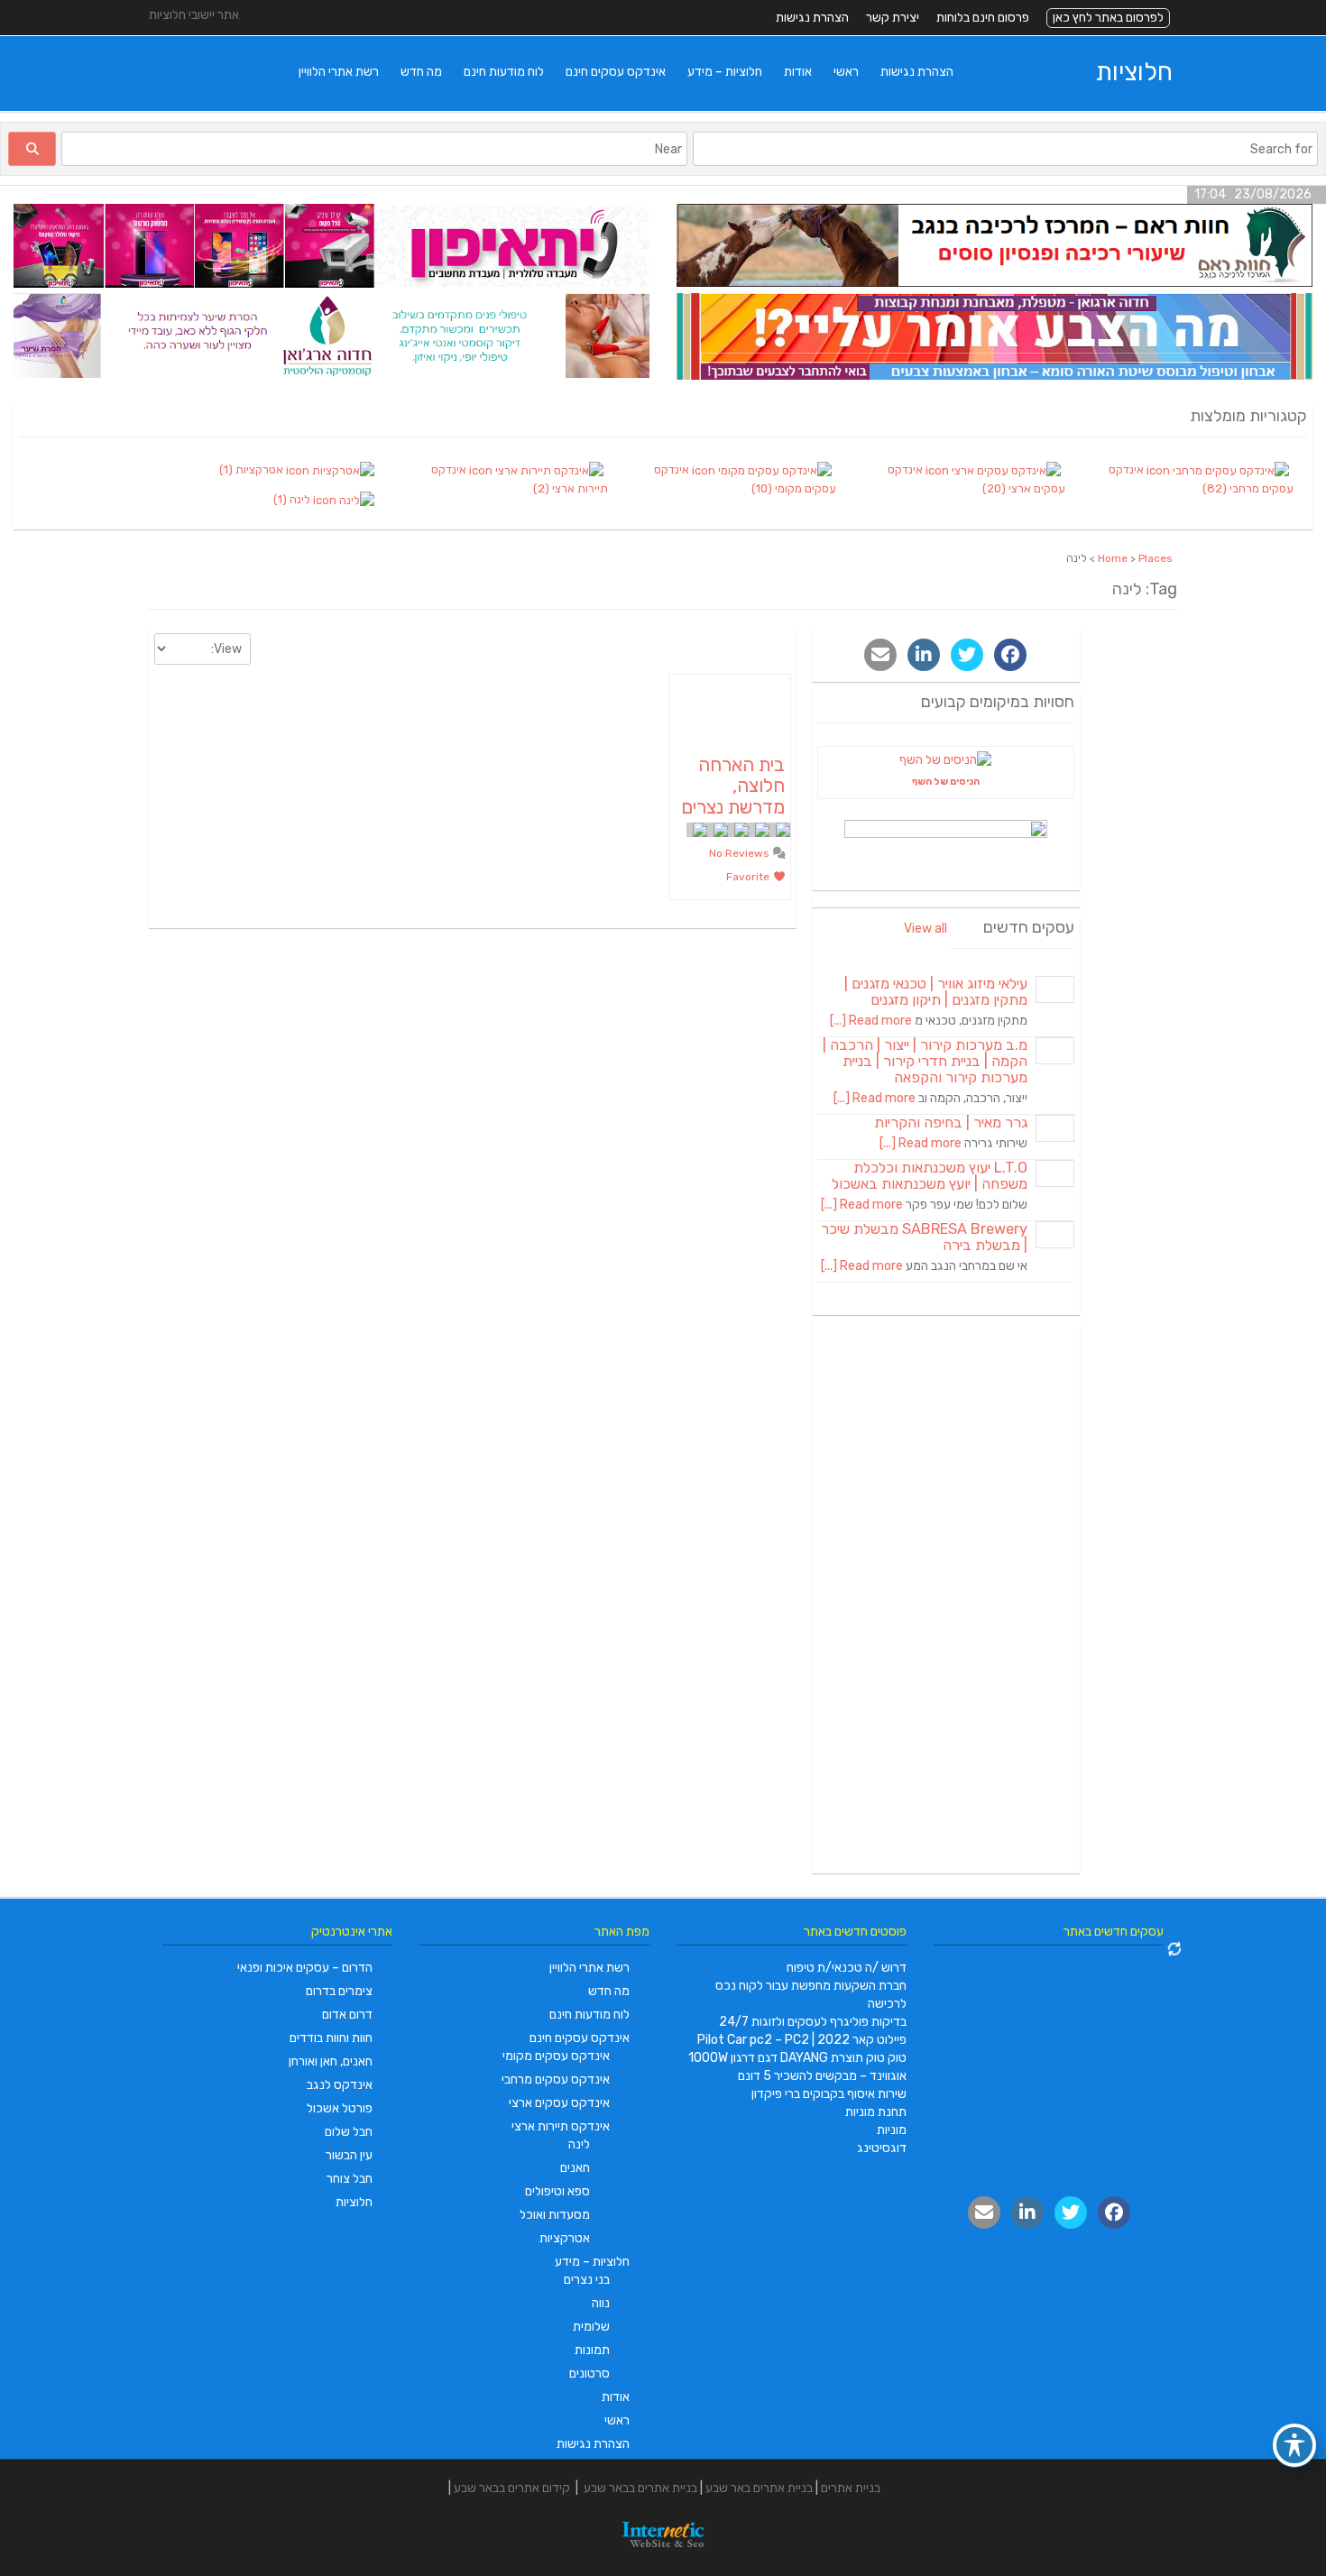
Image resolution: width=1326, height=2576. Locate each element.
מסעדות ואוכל (555, 2215)
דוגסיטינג (882, 2148)
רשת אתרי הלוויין (339, 72)
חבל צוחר (350, 2179)
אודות (798, 72)
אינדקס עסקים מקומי (556, 2056)
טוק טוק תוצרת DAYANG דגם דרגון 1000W (797, 2058)
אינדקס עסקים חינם (616, 72)
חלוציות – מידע (725, 72)
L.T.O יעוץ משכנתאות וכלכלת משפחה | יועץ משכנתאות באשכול (930, 1176)
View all (925, 929)
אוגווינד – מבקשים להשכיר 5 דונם (822, 2076)
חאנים (575, 2168)
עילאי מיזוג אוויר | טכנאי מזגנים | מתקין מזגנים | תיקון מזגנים (936, 992)
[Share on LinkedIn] (924, 655)
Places (1156, 558)
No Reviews (741, 853)
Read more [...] (871, 1021)
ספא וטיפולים (557, 2191)
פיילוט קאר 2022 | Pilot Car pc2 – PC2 (802, 2040)
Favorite (749, 877)
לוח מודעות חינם (504, 72)
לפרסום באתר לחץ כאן (1108, 18)
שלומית (591, 2327)
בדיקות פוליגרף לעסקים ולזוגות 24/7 (813, 2022)
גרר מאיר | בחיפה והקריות (951, 1122)
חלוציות (1134, 72)
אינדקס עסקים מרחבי (556, 2079)
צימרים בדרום (339, 1991)
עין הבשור (349, 2155)
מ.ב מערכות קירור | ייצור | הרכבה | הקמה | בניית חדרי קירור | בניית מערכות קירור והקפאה (925, 1061)
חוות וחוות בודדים (331, 2038)
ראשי (846, 72)
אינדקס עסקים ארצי (559, 2103)
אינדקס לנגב (340, 2085)
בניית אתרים (851, 2488)
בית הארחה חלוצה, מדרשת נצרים (733, 785)
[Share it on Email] (880, 655)
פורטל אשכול (340, 2108)
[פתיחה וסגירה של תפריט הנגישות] (1294, 2445)
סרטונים (589, 2374)
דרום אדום (347, 2015)
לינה (579, 2144)
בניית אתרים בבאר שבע (640, 2488)
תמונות (592, 2350)
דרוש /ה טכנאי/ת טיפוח (847, 1968)
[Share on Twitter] (967, 655)
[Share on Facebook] (1010, 655)
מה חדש (421, 72)
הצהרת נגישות (812, 18)
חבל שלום (349, 2132)
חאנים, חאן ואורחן (331, 2061)
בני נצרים (587, 2280)
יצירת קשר (893, 18)
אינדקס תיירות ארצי (561, 2126)
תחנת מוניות (876, 2112)
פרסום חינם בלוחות (983, 18)
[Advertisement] (946, 1597)
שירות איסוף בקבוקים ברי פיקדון (829, 2094)
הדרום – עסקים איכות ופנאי (305, 1968)
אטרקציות (565, 2238)
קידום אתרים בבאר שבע (512, 2488)
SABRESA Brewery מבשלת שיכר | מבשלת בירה (924, 1237)
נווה (601, 2303)
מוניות (892, 2130)
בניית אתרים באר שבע (759, 2488)
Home (1113, 558)
